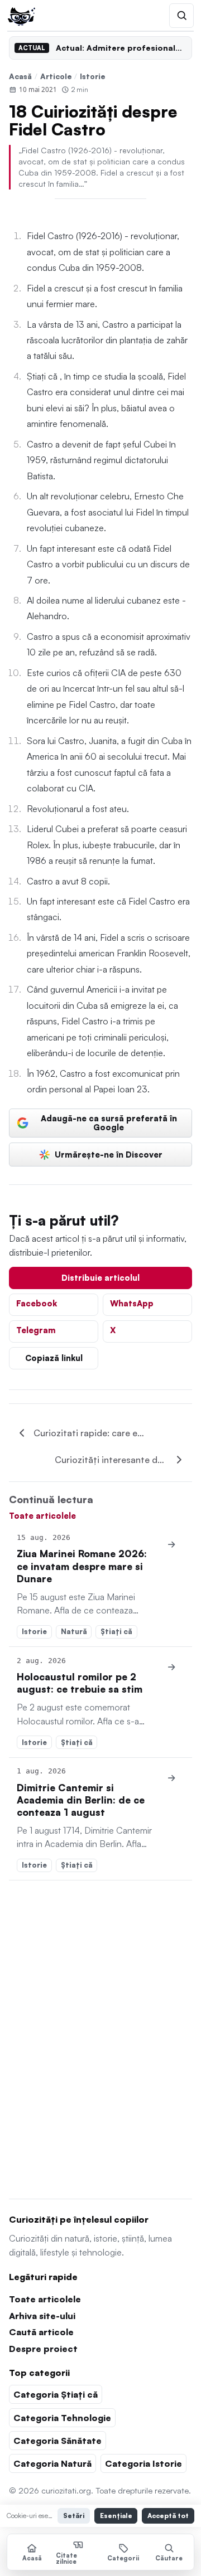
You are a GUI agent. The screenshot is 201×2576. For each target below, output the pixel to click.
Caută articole (41, 2332)
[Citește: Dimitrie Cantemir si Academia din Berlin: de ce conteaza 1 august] (172, 1778)
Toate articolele (42, 1515)
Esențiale (116, 2516)
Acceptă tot (168, 2516)
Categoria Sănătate (58, 2441)
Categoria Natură (52, 2463)
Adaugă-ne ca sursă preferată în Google (109, 1122)
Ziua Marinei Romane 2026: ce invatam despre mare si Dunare (82, 1566)
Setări (74, 2516)
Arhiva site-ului (42, 2316)
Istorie (93, 76)
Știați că (116, 1631)
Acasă (20, 76)
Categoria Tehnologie (62, 2418)
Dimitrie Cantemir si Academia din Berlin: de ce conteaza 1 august (81, 1800)
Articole (56, 76)
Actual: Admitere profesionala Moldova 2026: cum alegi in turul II (121, 48)
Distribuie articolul (100, 1277)
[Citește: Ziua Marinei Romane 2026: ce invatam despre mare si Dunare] (172, 1544)
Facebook (37, 1303)
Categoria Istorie (143, 2463)
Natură (74, 1631)
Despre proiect (43, 2349)
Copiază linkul (54, 1358)
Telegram (36, 1330)
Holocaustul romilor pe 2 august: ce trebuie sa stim (80, 1683)
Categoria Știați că (56, 2394)
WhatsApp (132, 1303)
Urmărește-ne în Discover (109, 1154)
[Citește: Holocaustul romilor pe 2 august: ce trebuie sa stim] (172, 1668)
